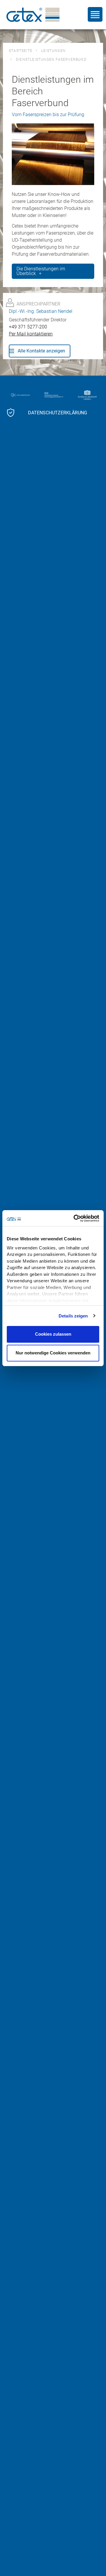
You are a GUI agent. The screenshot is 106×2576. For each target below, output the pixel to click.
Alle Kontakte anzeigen (41, 351)
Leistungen (53, 51)
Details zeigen (73, 1316)
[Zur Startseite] (33, 15)
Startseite (21, 51)
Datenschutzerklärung (58, 413)
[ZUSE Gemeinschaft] (22, 395)
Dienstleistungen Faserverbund (51, 60)
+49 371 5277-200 (28, 327)
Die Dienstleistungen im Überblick (41, 271)
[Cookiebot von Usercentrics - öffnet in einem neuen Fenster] (75, 1218)
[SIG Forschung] (56, 395)
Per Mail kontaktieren (31, 334)
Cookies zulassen (53, 1334)
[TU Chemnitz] (89, 395)
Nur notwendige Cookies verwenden (53, 1353)
